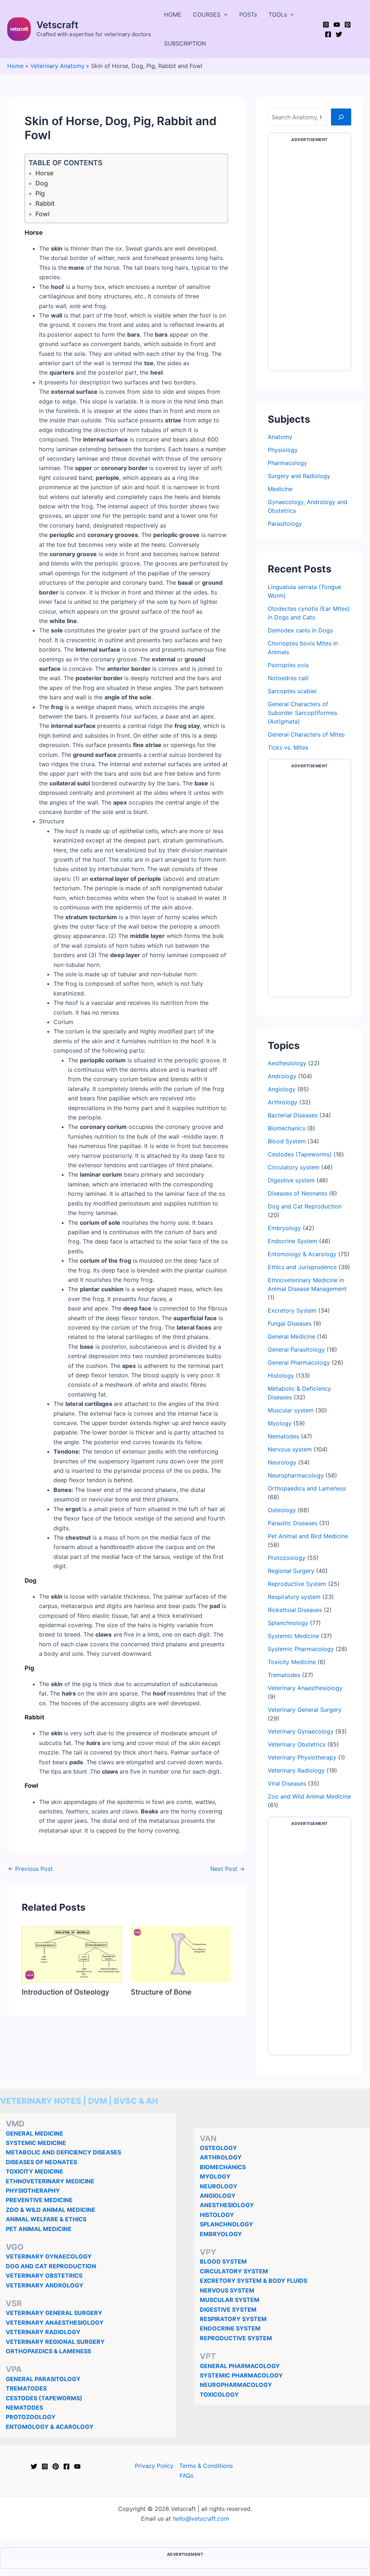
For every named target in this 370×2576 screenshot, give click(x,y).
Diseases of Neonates (298, 1193)
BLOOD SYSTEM (223, 2261)
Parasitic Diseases (292, 1523)
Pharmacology (287, 463)
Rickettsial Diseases (295, 1610)
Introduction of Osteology (65, 1992)
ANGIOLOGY (218, 2196)
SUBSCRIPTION (185, 43)
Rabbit (45, 203)
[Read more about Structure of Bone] (181, 1954)
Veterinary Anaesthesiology (305, 1688)
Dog (42, 183)
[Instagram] (326, 25)
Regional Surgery (291, 1571)
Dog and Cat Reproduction (305, 1206)
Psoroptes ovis (288, 665)
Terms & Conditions (206, 2466)
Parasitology (285, 524)
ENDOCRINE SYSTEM (230, 2328)
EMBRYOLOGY (221, 2234)
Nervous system (290, 1449)
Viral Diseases (287, 1783)
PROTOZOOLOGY (31, 2417)
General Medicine (291, 1336)
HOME (173, 14)
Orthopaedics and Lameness (307, 1488)
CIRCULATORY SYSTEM (234, 2271)
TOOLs (278, 14)
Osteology (282, 1510)
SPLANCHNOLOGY (227, 2224)
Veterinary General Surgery (305, 1710)
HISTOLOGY (217, 2215)
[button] (224, 14)
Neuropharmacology (296, 1475)
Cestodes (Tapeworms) (300, 1154)
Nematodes (283, 1436)
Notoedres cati (288, 678)
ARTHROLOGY (221, 2157)
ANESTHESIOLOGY (227, 2205)
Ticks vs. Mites (288, 747)
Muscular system (291, 1410)
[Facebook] (328, 34)
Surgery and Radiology (299, 476)
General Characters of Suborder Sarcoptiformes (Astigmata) (302, 713)
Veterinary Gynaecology (301, 1731)
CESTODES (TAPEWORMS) (44, 2398)
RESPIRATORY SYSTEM (233, 2319)
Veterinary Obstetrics (297, 1744)
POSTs (248, 14)
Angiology (282, 1089)
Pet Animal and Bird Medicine (308, 1536)
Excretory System (292, 1310)
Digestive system (291, 1180)
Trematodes (284, 1675)
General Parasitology (296, 1349)
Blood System (287, 1141)
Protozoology (287, 1558)
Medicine (280, 489)
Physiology (283, 450)
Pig (40, 193)
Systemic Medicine (293, 1636)
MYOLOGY (215, 2176)
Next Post (227, 1869)
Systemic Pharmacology (301, 1649)
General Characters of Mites (306, 734)
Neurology (282, 1462)
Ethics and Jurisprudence (302, 1267)
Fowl (42, 214)
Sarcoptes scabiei (292, 691)
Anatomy (280, 437)
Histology (281, 1376)
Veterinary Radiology (296, 1770)
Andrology (282, 1076)
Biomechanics (287, 1128)
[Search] (341, 117)
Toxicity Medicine (292, 1662)
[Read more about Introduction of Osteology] (72, 1954)
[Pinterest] (348, 25)
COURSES (207, 14)
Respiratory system (294, 1597)
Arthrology (283, 1102)
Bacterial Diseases (293, 1115)
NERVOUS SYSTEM (227, 2290)
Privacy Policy (154, 2466)
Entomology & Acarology (302, 1254)
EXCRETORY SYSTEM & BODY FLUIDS (253, 2281)
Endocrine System (292, 1241)
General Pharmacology (299, 1362)
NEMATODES (24, 2407)
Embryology (284, 1228)
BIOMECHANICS (223, 2167)
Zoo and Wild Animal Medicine (309, 1796)
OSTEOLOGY (218, 2148)
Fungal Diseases (290, 1323)
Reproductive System (297, 1584)
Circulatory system (294, 1167)
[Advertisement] (309, 258)
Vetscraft (57, 25)
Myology (280, 1423)
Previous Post (30, 1869)
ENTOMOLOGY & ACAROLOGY (50, 2427)
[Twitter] (339, 34)
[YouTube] (337, 25)
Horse (44, 173)
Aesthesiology (287, 1063)
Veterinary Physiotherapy (302, 1757)
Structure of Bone (161, 1992)
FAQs (186, 2475)
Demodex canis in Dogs (300, 630)
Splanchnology (288, 1623)
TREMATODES (26, 2388)
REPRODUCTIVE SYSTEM (236, 2338)
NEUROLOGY (219, 2186)
